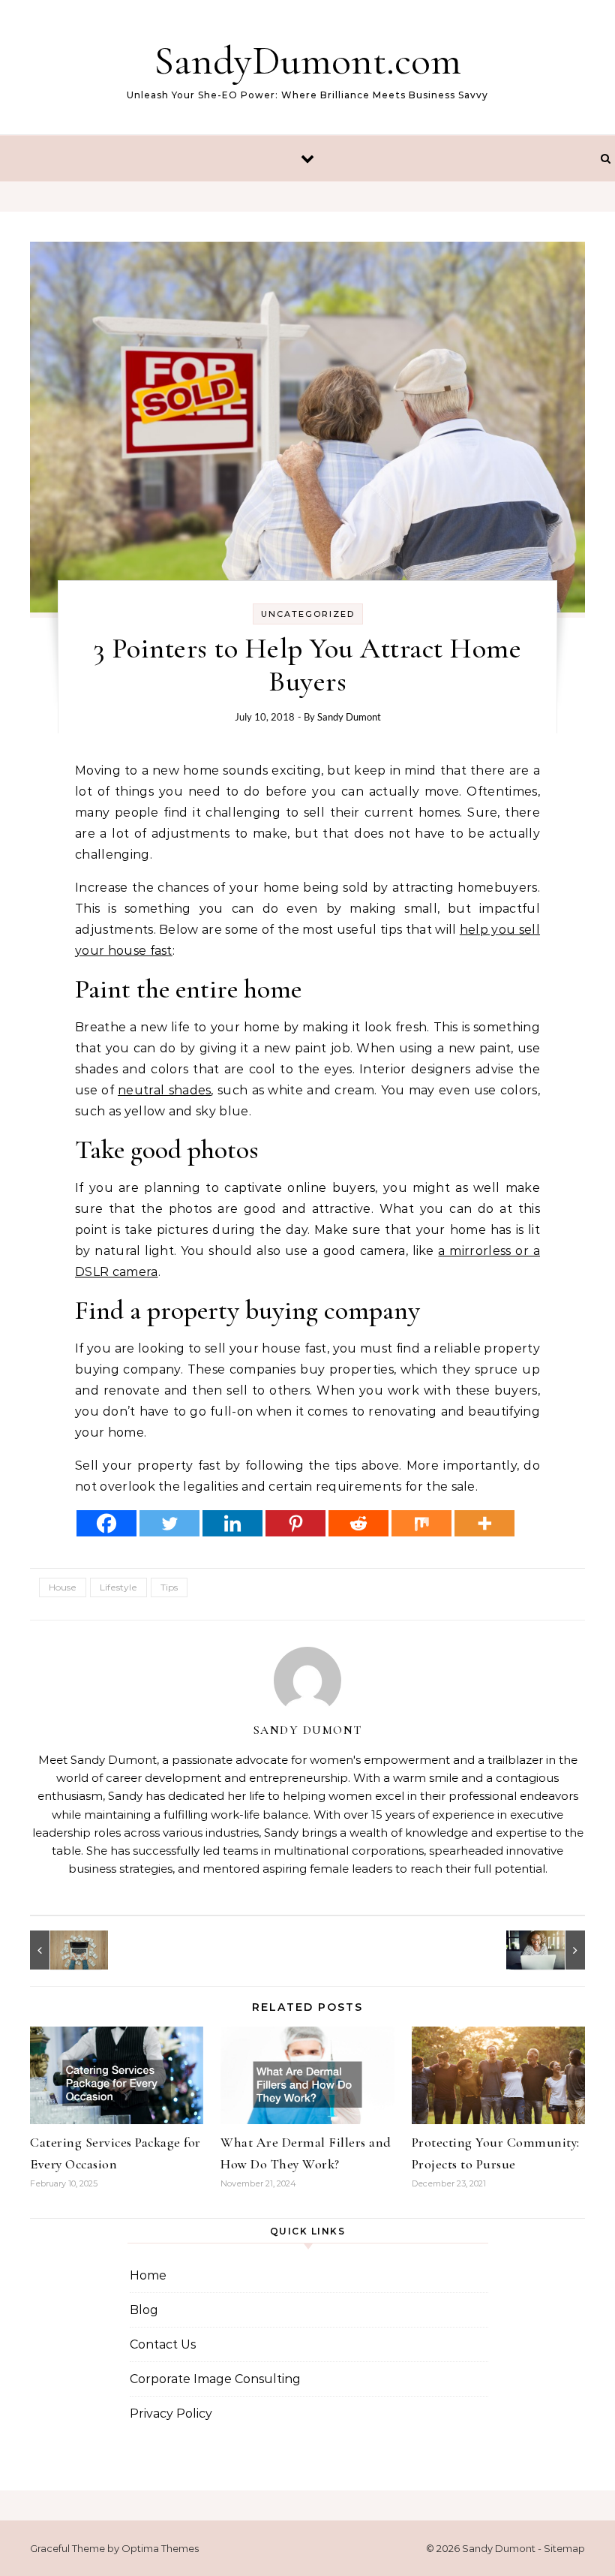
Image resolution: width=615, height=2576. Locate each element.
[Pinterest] (295, 1523)
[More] (484, 1523)
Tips (169, 1587)
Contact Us (163, 2344)
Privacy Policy (171, 2413)
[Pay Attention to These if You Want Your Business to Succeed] (551, 1950)
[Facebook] (106, 1523)
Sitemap (564, 2548)
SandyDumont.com (307, 60)
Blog (144, 2310)
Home (148, 2275)
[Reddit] (358, 1523)
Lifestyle (118, 1587)
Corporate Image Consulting (215, 2379)
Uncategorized (308, 614)
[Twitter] (169, 1523)
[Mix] (421, 1523)
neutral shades (164, 1090)
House (63, 1587)
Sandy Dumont (349, 717)
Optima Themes (160, 2548)
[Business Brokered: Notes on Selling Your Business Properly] (64, 1950)
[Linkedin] (232, 1523)
